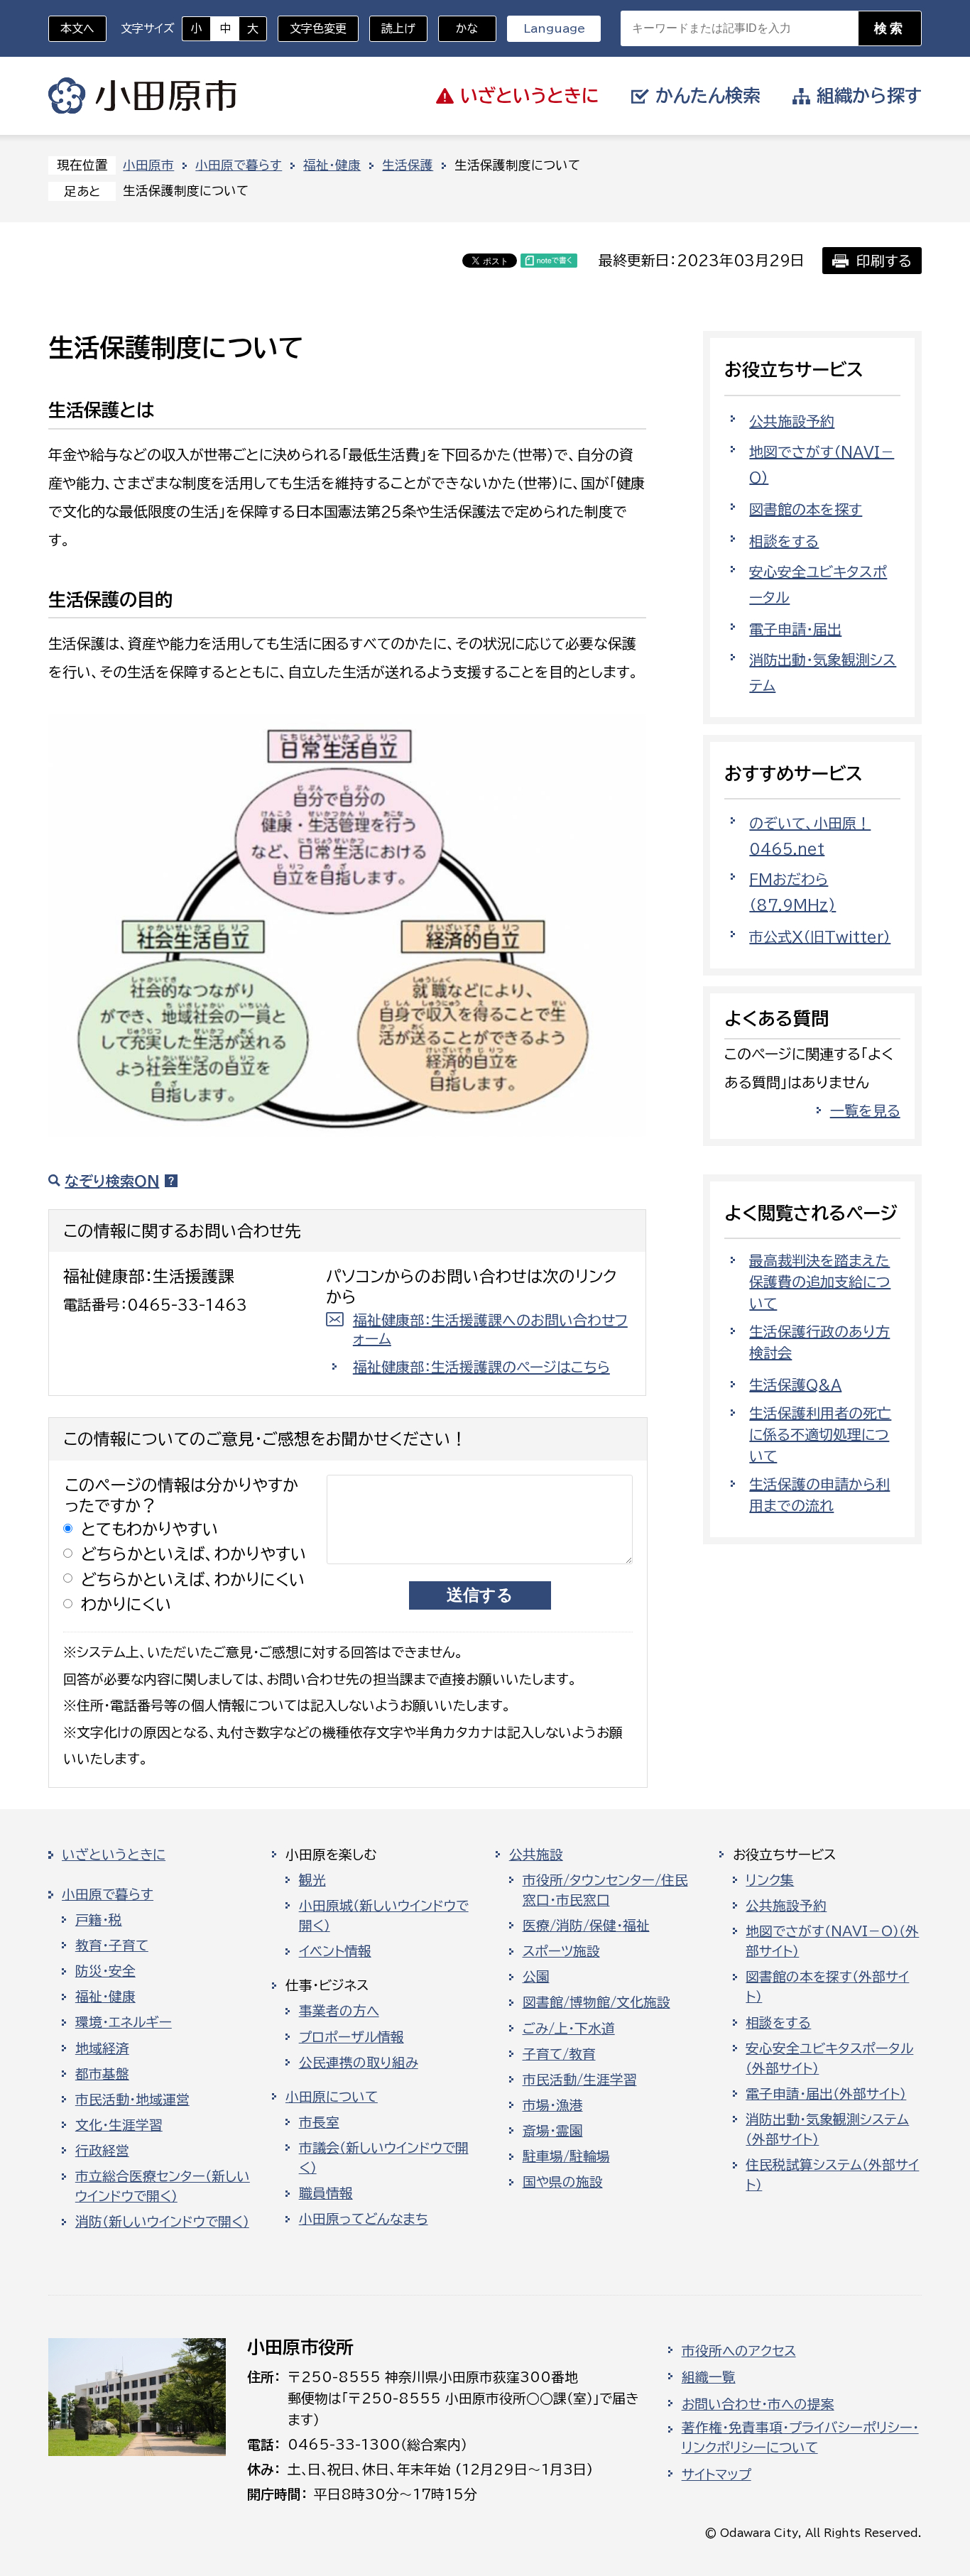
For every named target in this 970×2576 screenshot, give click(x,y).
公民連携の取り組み (359, 2063)
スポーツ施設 (561, 1951)
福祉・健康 (332, 165)
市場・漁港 (553, 2105)
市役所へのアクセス (739, 2351)
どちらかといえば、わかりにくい (193, 1579)
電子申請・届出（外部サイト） (826, 2094)
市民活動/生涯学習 (580, 2080)
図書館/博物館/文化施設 (596, 2002)
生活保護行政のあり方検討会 (819, 1342)
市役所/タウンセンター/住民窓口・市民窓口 (605, 1890)
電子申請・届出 (795, 629)
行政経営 (102, 2151)
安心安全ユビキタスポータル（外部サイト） (829, 2058)
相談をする (784, 541)
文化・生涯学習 (119, 2125)
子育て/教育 (559, 2054)
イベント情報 (335, 1951)
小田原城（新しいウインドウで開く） (384, 1916)
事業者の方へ (339, 2011)
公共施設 (536, 1855)
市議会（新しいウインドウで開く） (384, 2158)
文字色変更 (318, 28)
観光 (312, 1880)
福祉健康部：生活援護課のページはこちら (481, 1367)
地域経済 (102, 2048)
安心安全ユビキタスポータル (818, 584)
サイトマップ (716, 2474)
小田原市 (142, 96)
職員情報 (326, 2193)
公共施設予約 (792, 421)
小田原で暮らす (239, 165)
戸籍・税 (99, 1920)
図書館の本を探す (806, 509)
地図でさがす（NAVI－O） (822, 464)
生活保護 (408, 165)
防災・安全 (105, 1971)
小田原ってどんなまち (364, 2219)
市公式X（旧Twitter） (820, 937)
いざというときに (114, 1855)
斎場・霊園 (553, 2131)
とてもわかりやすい (150, 1529)
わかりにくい (126, 1604)
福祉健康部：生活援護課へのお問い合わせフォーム (490, 1329)
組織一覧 (709, 2377)
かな (458, 28)
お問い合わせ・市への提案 (758, 2404)
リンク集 (770, 1880)
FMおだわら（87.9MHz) (792, 892)
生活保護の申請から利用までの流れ (819, 1495)
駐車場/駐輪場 (566, 2156)
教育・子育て (112, 1945)
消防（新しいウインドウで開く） (162, 2222)
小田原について (332, 2097)
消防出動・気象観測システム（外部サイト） (827, 2129)
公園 (536, 1977)
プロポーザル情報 (352, 2037)
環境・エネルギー (124, 2022)
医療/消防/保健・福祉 (586, 1926)
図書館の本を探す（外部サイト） (827, 1987)
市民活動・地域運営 (132, 2100)
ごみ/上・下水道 (569, 2029)
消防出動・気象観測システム (823, 672)
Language (554, 28)
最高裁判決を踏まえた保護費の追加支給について (820, 1282)
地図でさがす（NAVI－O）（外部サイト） (832, 1941)
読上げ (398, 28)
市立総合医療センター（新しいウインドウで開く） (163, 2186)
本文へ (77, 28)
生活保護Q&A (795, 1385)
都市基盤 (102, 2074)
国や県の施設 (563, 2182)
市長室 (319, 2122)
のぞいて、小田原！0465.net (810, 836)
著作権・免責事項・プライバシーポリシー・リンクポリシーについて (800, 2438)
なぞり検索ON (112, 1181)
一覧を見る (865, 1110)
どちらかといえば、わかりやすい (194, 1554)
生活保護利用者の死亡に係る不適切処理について (820, 1434)
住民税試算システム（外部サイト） (832, 2175)
